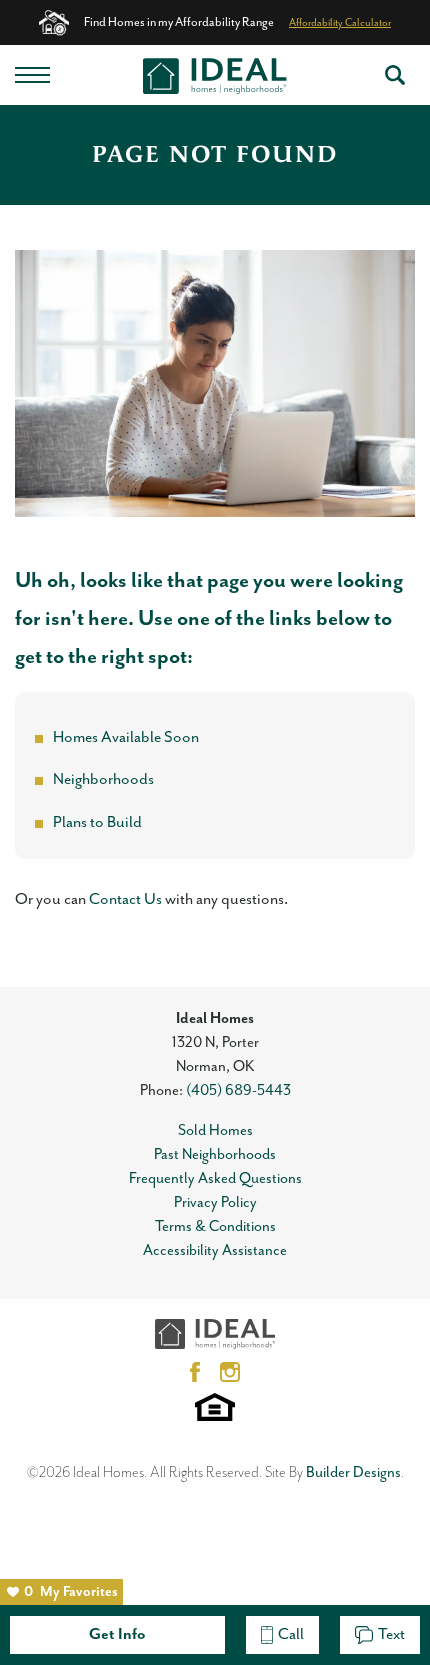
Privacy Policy (215, 1202)
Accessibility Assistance (215, 1250)
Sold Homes (215, 1130)
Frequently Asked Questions (215, 1178)
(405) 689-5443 (238, 1090)
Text (391, 1635)
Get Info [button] (117, 1635)
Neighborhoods (103, 780)
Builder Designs (353, 1472)
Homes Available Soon (126, 738)
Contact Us (125, 900)
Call (291, 1635)
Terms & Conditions (215, 1226)
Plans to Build (97, 823)
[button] (395, 75)
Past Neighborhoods (215, 1154)
